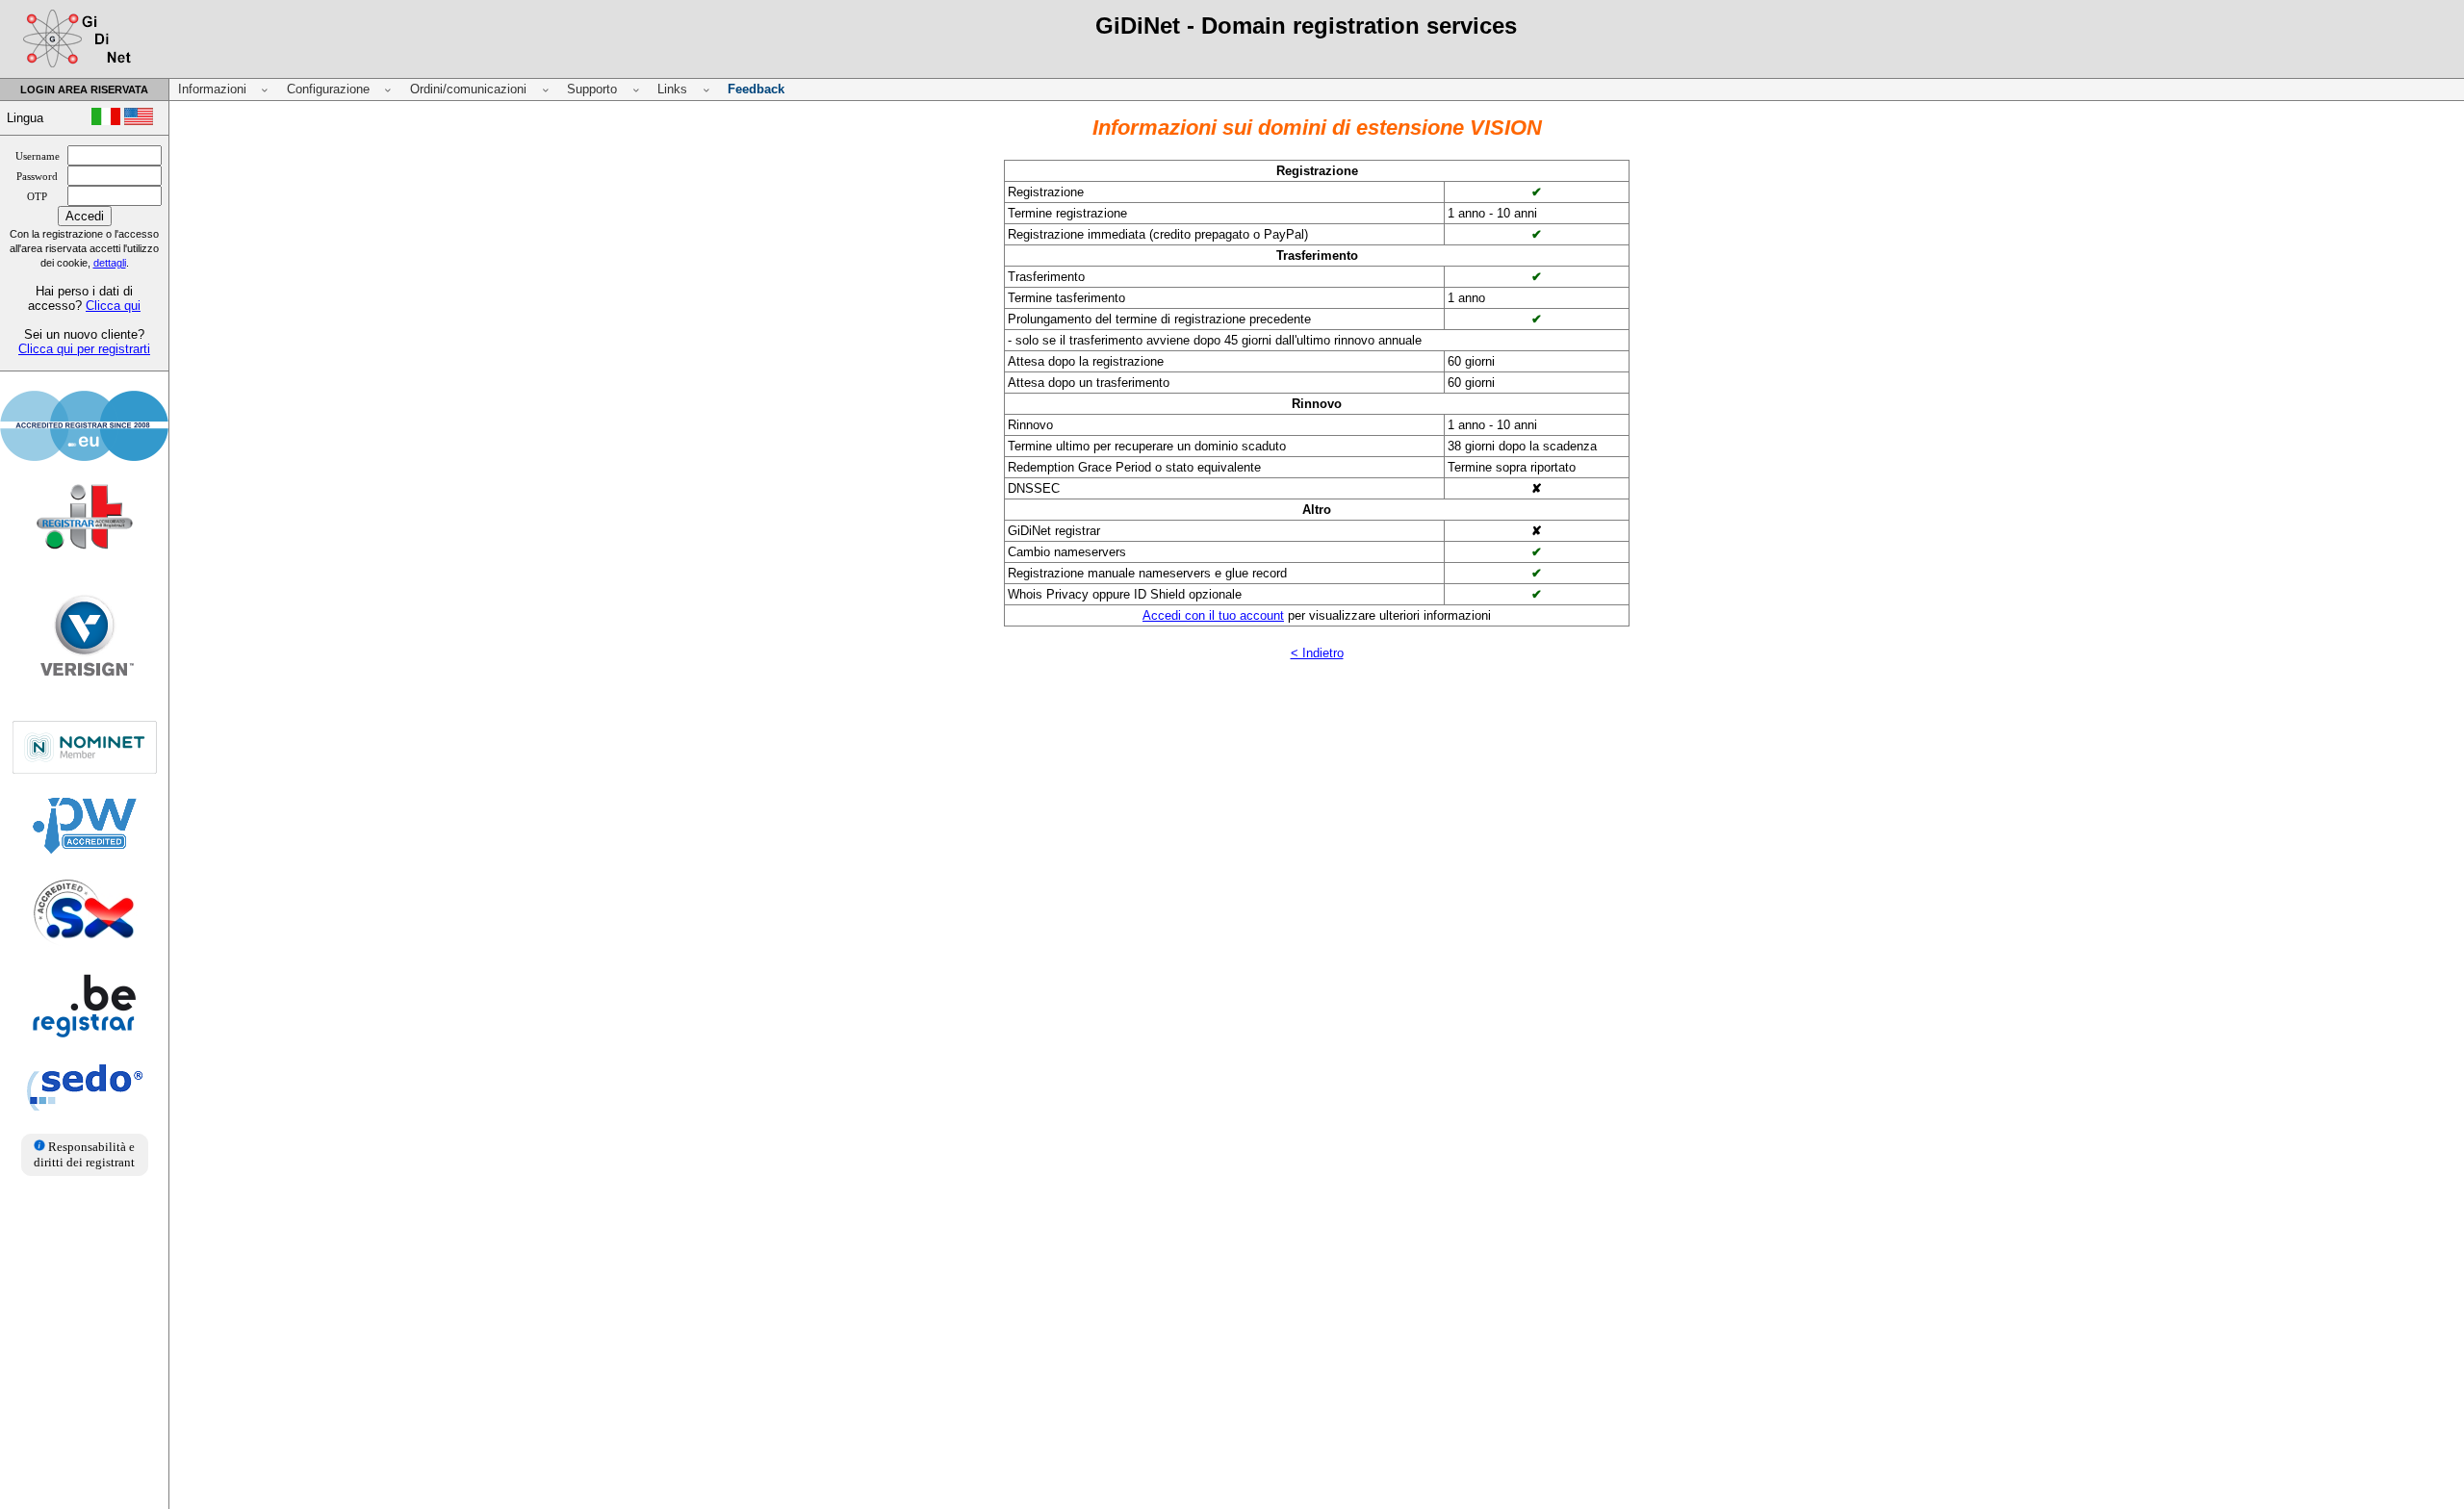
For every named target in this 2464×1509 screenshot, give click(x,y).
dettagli (110, 263)
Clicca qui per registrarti (84, 349)
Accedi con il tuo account (1213, 615)
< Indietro (1317, 653)
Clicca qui (113, 306)
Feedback (756, 89)
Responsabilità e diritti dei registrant (84, 1154)
